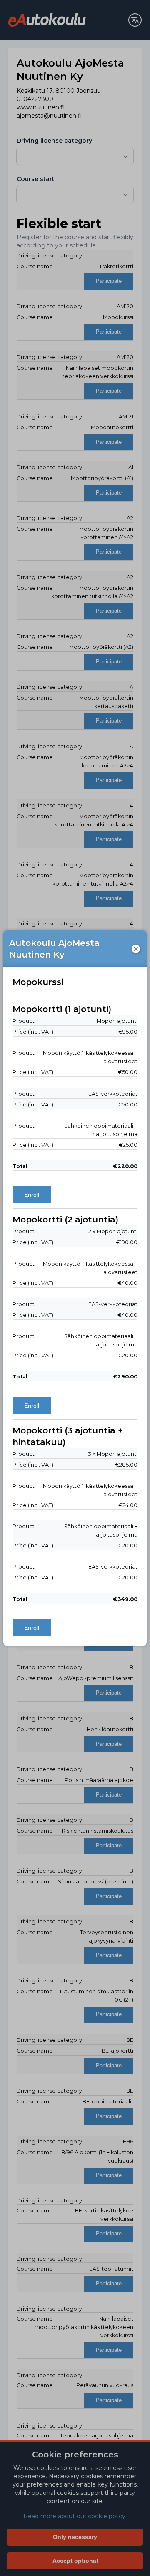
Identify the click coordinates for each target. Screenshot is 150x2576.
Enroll (32, 1195)
